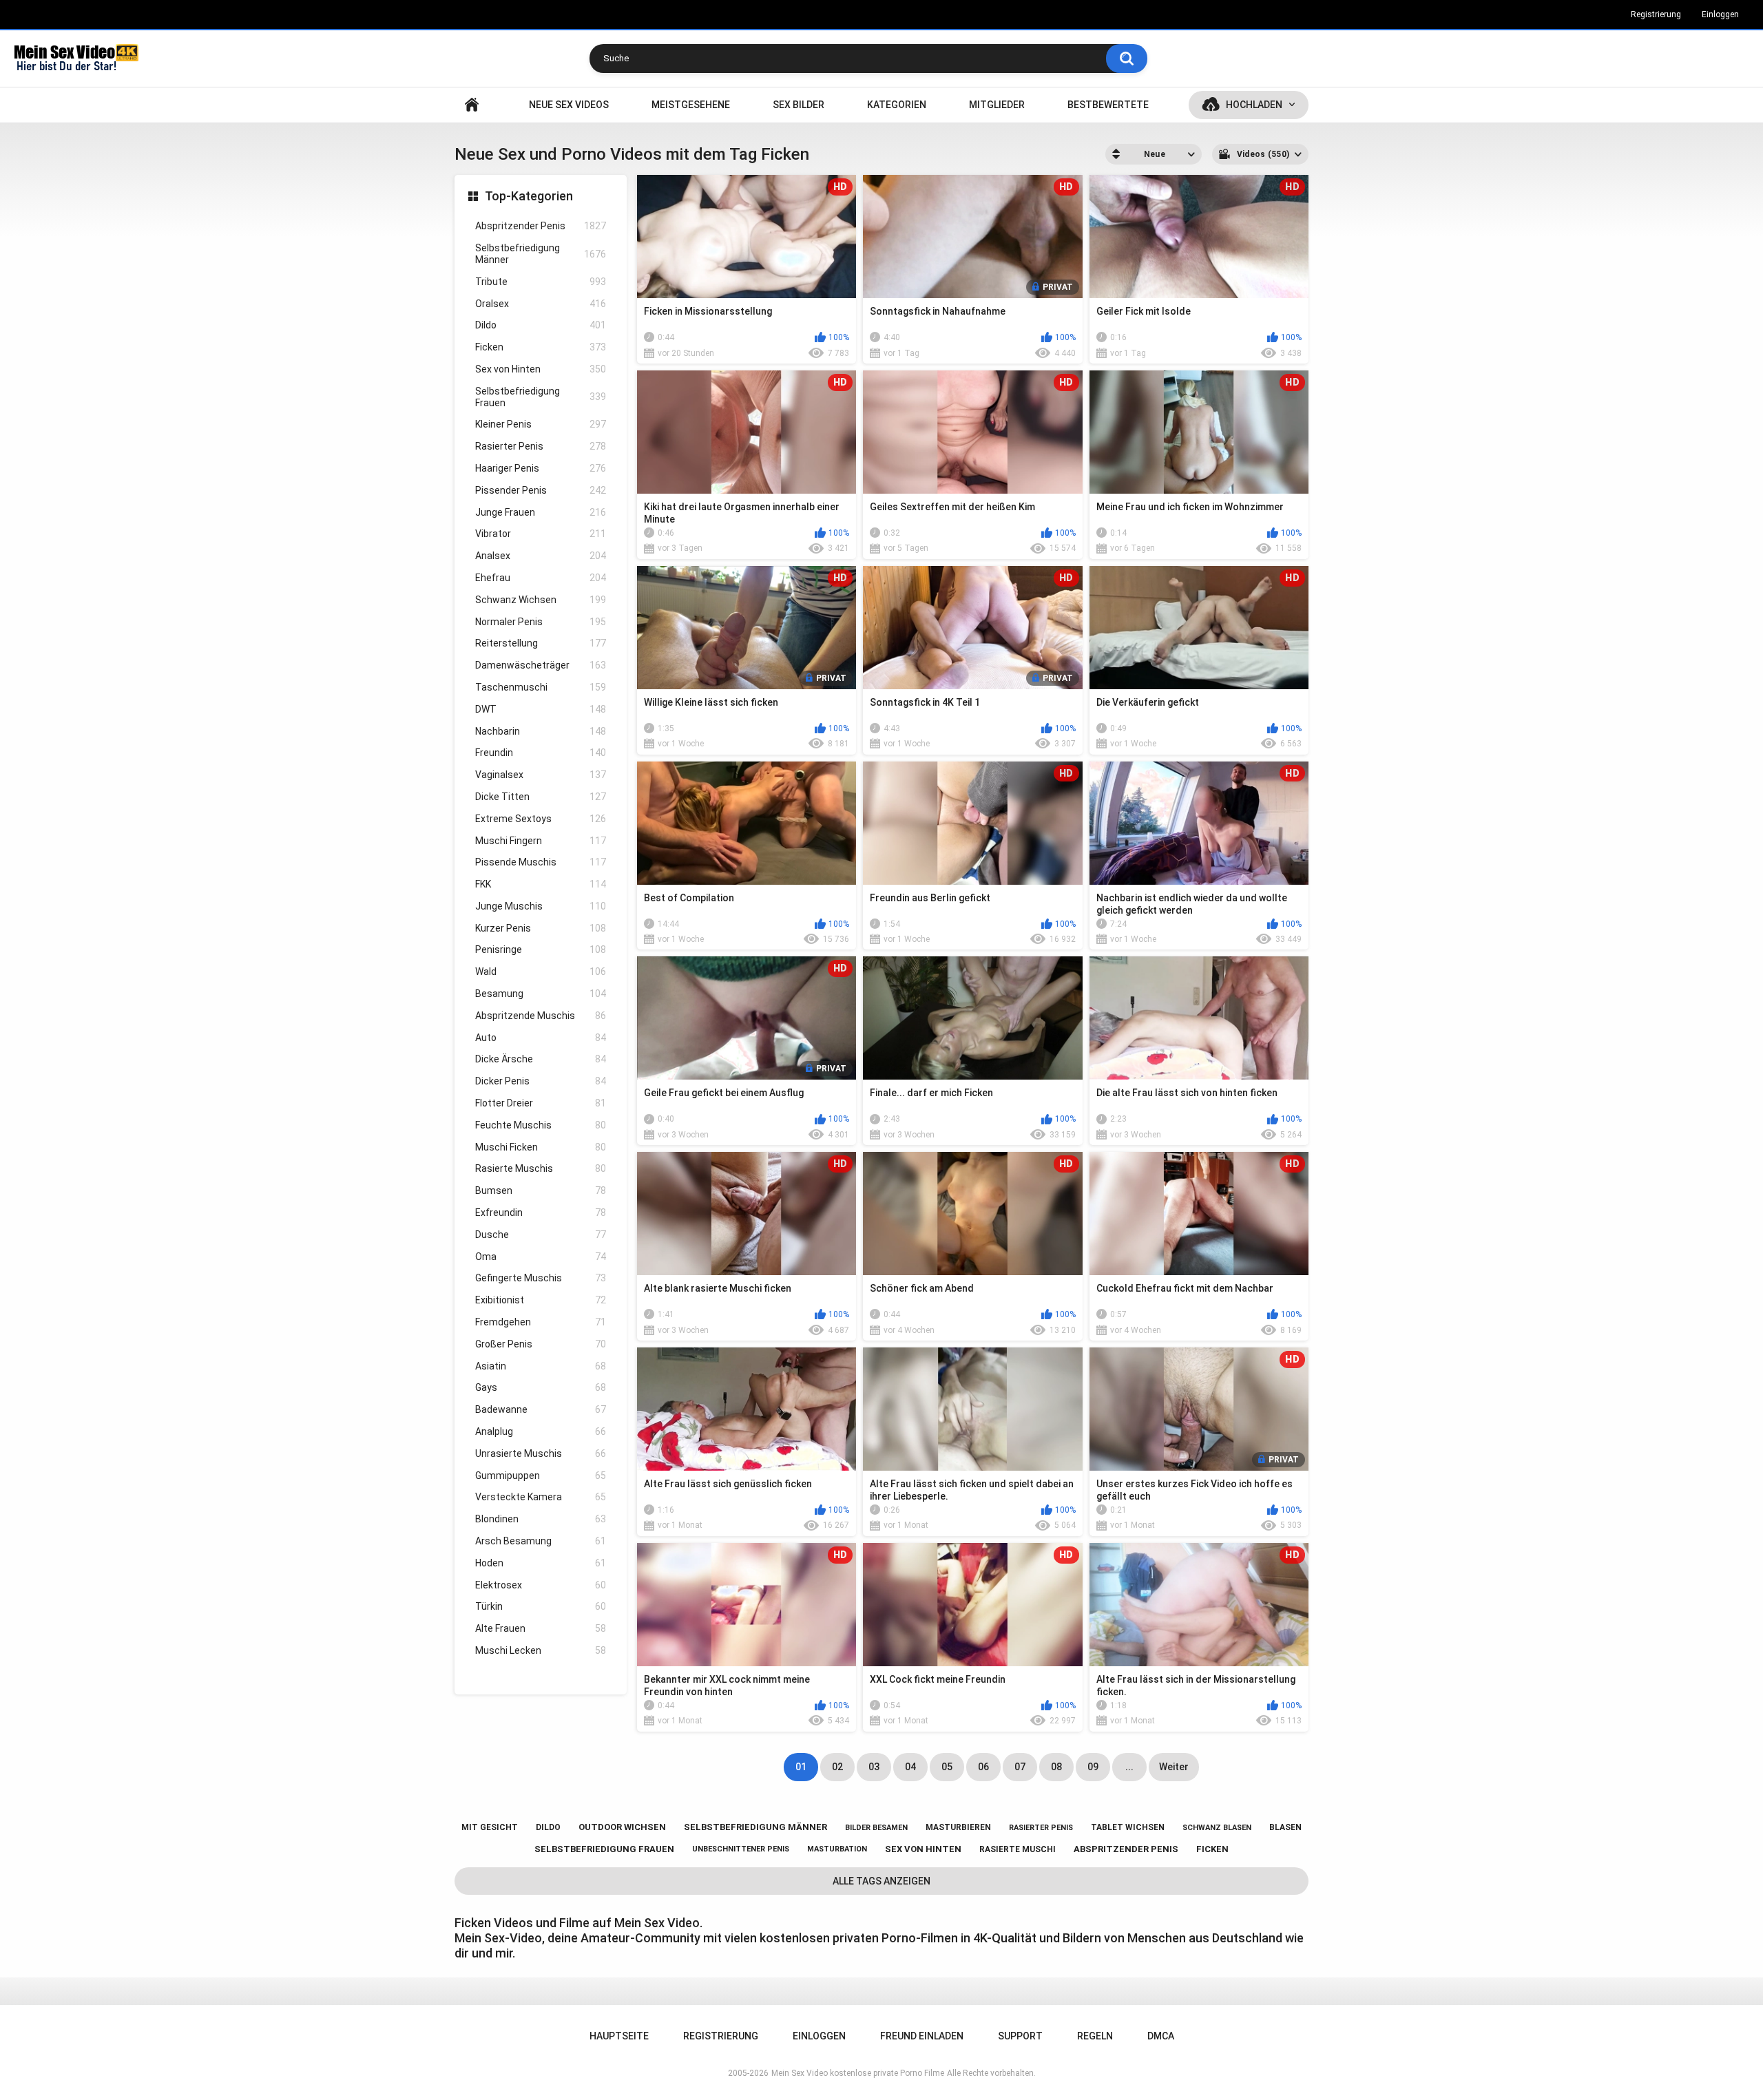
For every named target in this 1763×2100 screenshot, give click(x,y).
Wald (541, 972)
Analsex (541, 556)
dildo (548, 1827)
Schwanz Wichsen (541, 600)
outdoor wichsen (622, 1827)
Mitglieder (997, 105)
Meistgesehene (691, 105)
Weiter (1174, 1767)
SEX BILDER (799, 105)
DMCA (1161, 2036)
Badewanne (541, 1409)
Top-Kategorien (529, 196)
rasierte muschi (1018, 1849)
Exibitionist (541, 1300)
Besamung (541, 994)
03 (874, 1767)
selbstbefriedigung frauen (604, 1849)
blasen (1285, 1827)
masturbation (837, 1849)
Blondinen (541, 1519)
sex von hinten (923, 1849)
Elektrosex (541, 1585)
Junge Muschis (541, 906)
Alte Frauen (541, 1628)
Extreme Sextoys (541, 819)
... (1129, 1767)
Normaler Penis (541, 622)
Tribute (541, 282)
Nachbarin (541, 731)
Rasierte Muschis (541, 1168)
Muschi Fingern (541, 841)
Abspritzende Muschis (541, 1016)
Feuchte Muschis (541, 1125)
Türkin (541, 1606)
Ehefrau (541, 578)
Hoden (541, 1563)
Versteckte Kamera (541, 1497)
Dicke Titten (541, 797)
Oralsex (541, 304)
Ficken (541, 347)
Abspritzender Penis (541, 226)
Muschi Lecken (541, 1650)
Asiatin (541, 1366)
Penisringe (541, 949)
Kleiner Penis (541, 424)
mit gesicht (490, 1827)
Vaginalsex (541, 775)
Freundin (541, 753)
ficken (1212, 1849)
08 (1056, 1767)
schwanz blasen (1217, 1828)
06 (983, 1767)
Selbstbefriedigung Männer (541, 254)
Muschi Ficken (541, 1147)
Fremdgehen (541, 1322)
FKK (541, 884)
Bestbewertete (1108, 105)
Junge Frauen (541, 512)
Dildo (541, 325)
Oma (541, 1257)
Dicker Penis (541, 1081)
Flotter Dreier (541, 1103)
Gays (541, 1387)
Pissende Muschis (541, 862)
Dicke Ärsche (541, 1059)
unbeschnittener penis (741, 1849)
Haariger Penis (541, 468)
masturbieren (958, 1827)
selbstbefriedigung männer (755, 1827)
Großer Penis (541, 1344)
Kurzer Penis (541, 928)
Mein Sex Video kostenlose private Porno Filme (858, 2073)
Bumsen (541, 1190)
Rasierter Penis (541, 446)
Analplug (541, 1431)
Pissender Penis (541, 490)
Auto (541, 1038)
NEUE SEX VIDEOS (569, 105)
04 (910, 1767)
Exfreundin (541, 1212)
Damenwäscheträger (541, 665)
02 (837, 1767)
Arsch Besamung (541, 1541)
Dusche (541, 1235)
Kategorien (897, 105)
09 (1093, 1767)
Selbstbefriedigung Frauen (541, 397)
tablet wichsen (1128, 1827)
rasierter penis (1041, 1828)
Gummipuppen (541, 1476)
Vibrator (541, 534)
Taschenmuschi (541, 687)
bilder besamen (876, 1828)
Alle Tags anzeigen (881, 1881)
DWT (541, 709)
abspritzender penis (1126, 1849)
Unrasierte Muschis (541, 1453)
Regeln (1095, 2036)
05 (947, 1767)
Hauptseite (472, 105)
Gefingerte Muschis (541, 1278)
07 (1020, 1767)
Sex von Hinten (541, 369)
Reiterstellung (541, 643)
